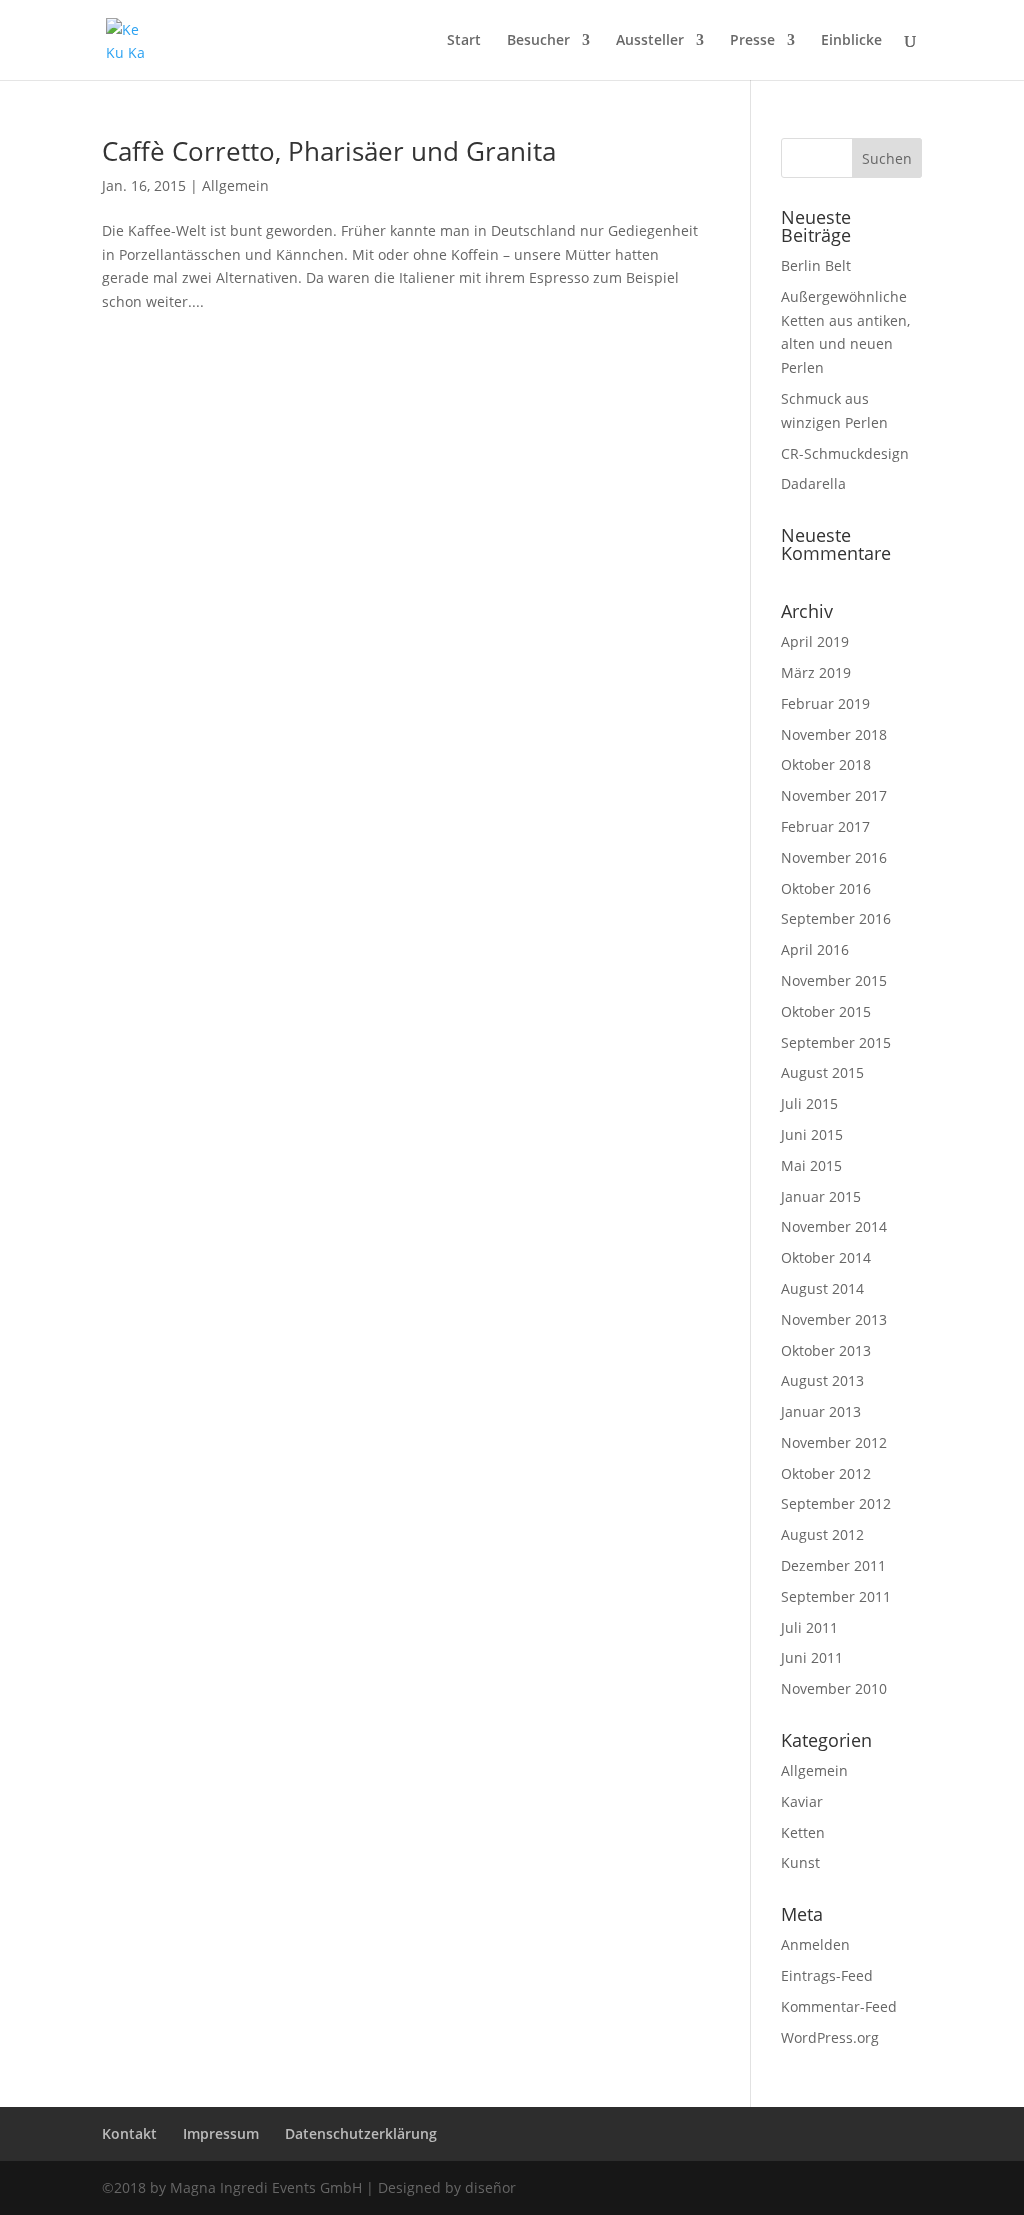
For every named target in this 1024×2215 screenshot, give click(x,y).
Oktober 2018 (826, 764)
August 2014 (822, 1288)
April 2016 (815, 949)
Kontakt (129, 2133)
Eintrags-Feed (827, 1975)
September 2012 (836, 1503)
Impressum (221, 2133)
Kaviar (802, 1801)
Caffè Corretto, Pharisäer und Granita (329, 151)
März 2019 (816, 672)
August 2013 (822, 1380)
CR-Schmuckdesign (845, 453)
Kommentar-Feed (839, 2006)
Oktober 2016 (826, 888)
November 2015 (834, 980)
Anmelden (815, 1944)
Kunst (800, 1862)
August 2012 (822, 1534)
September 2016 (836, 918)
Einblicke (851, 41)
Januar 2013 (821, 1411)
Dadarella (813, 483)
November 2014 (834, 1226)
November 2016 (834, 857)
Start (464, 41)
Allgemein (235, 185)
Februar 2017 (825, 826)
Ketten (803, 1832)
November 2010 (834, 1688)
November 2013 (834, 1319)
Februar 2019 (825, 703)
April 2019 (815, 641)
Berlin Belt (816, 265)
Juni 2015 (812, 1134)
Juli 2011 (809, 1627)
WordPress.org (830, 2037)
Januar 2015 (821, 1196)
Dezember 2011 (833, 1565)
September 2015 (836, 1042)
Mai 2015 (811, 1165)
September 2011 (836, 1596)
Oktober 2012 (826, 1473)
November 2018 (834, 734)
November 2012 (834, 1442)
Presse (752, 41)
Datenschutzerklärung (361, 2133)
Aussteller (650, 41)
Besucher (538, 41)
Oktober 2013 (826, 1350)
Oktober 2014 (826, 1257)
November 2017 (834, 795)
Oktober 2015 (826, 1011)
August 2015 (822, 1072)
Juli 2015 (809, 1103)
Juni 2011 (812, 1657)
